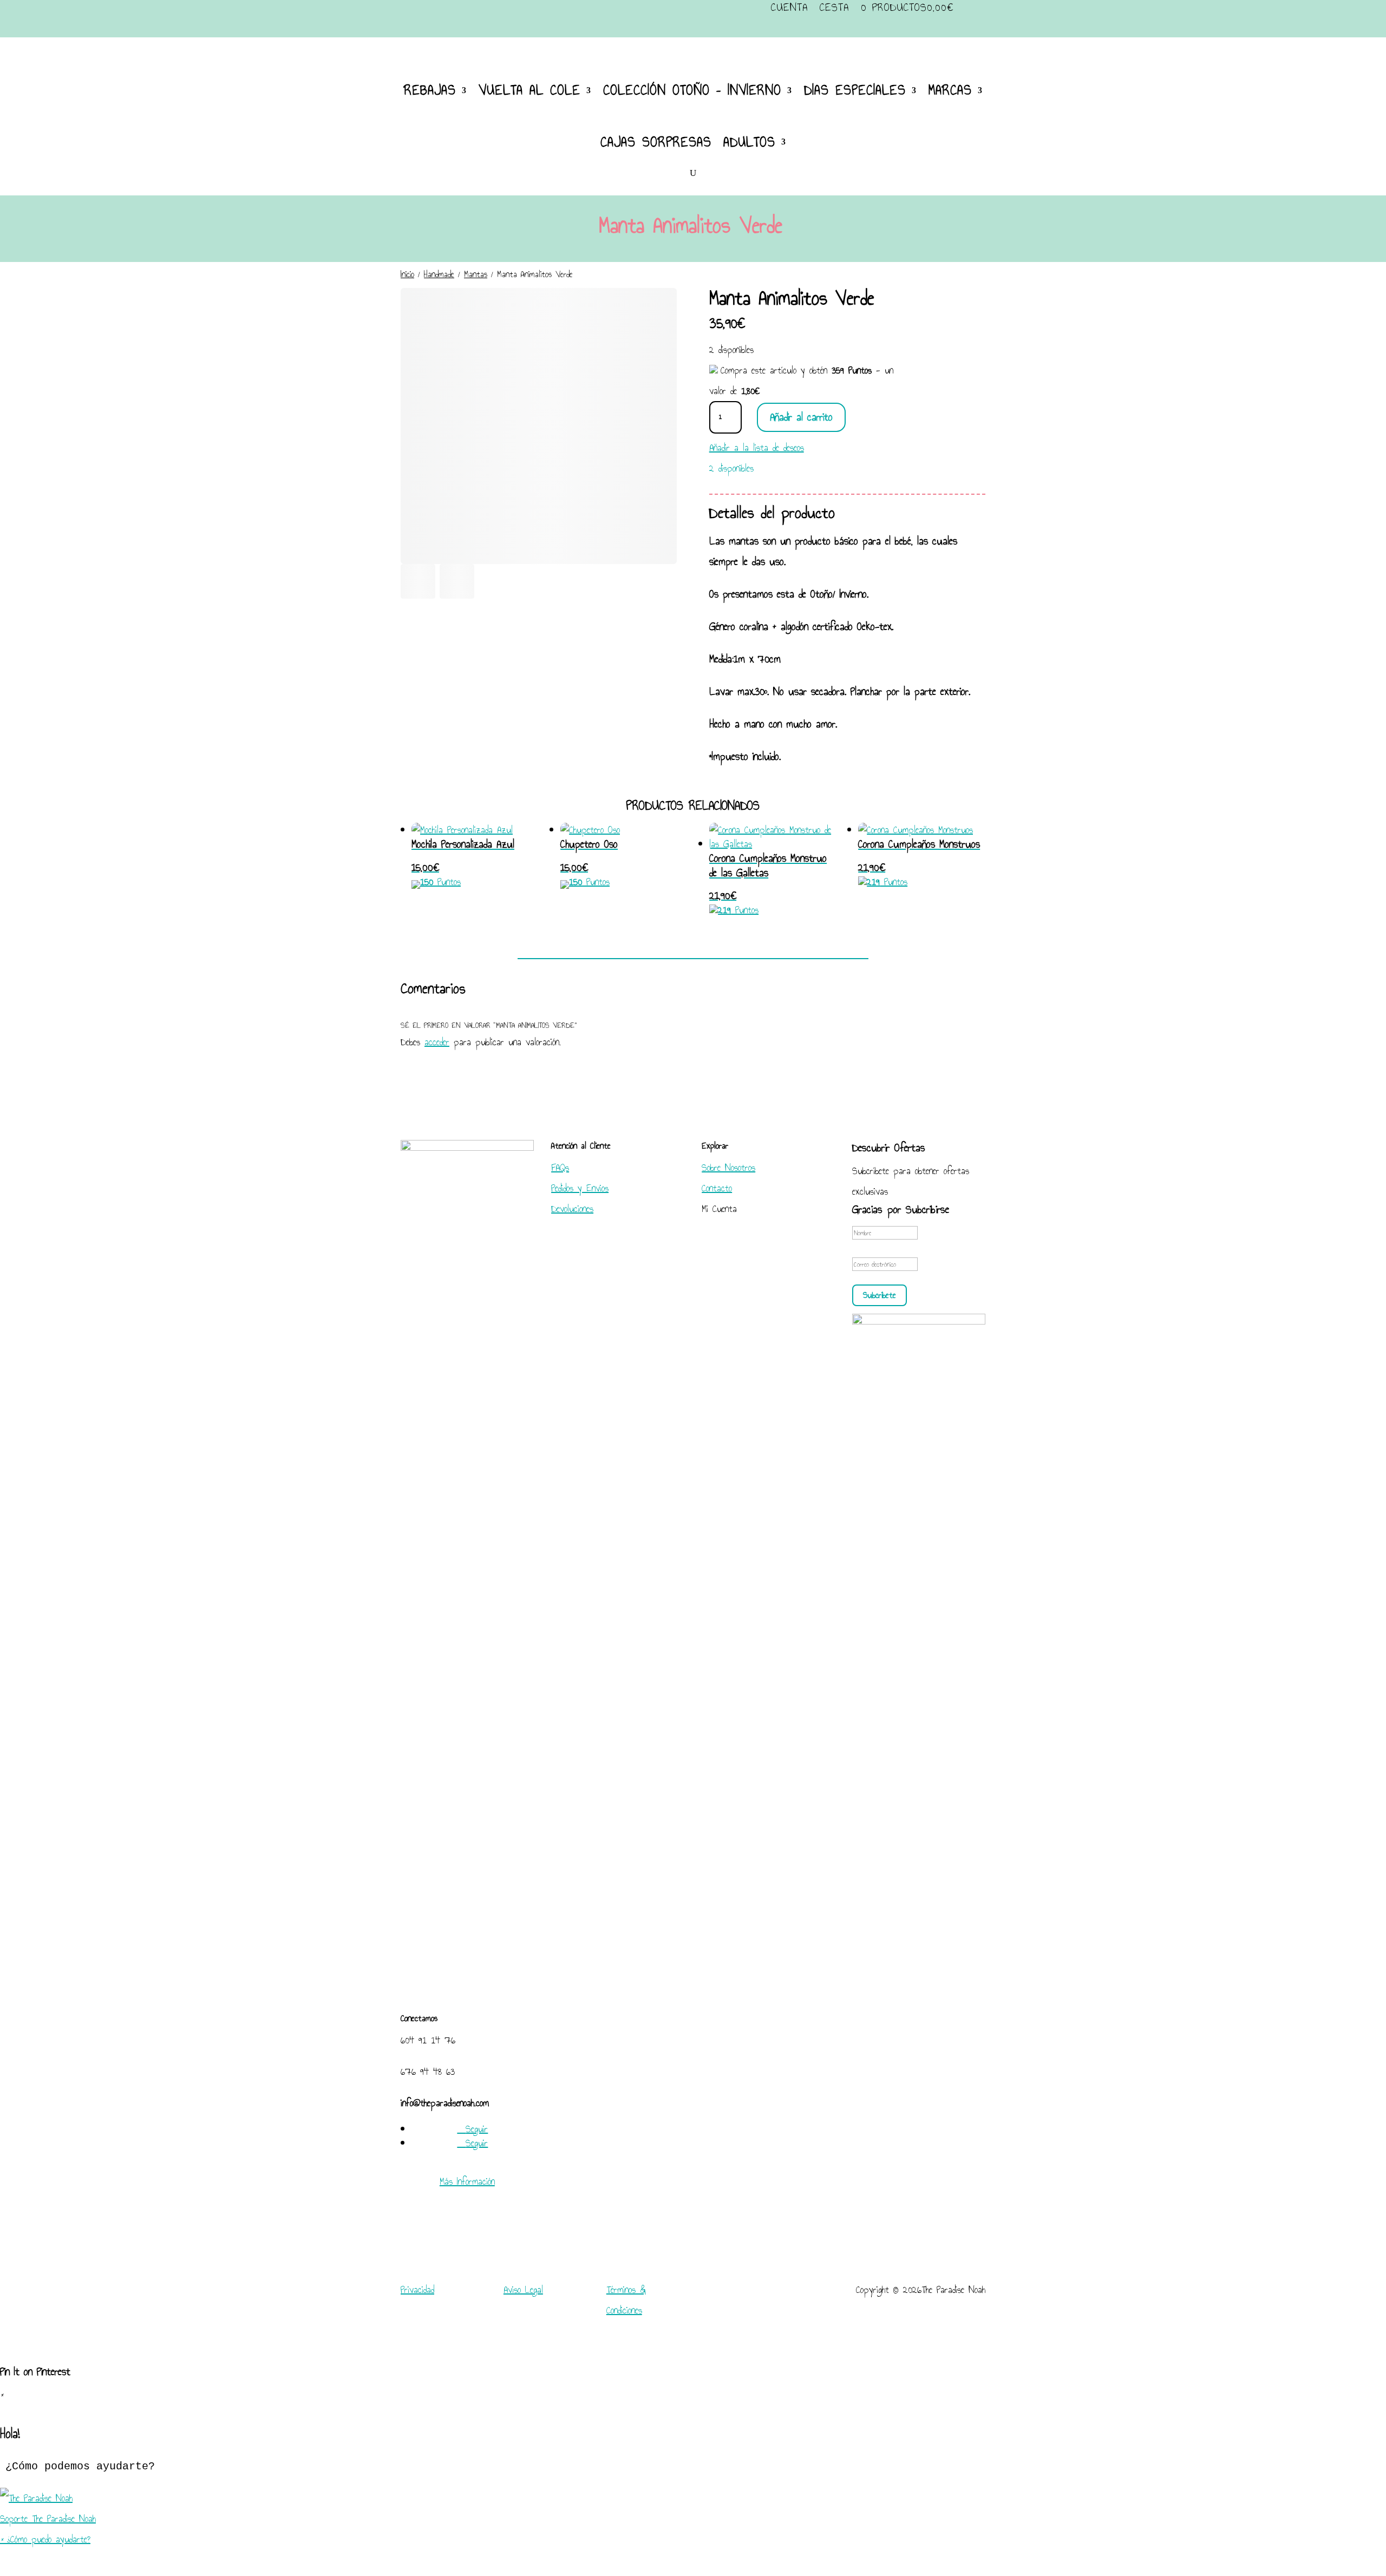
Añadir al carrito (801, 417)
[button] (693, 2508)
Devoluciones (572, 1209)
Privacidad (417, 2290)
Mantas (476, 274)
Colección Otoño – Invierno (692, 90)
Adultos (749, 142)
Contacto (717, 1188)
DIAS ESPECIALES (855, 90)
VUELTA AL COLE (529, 90)
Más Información (467, 2181)
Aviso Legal (523, 2290)
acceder (437, 1042)
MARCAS (950, 90)
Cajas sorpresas (656, 142)
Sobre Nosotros (728, 1168)
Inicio (407, 274)
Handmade (439, 274)
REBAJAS (430, 90)
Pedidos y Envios (580, 1188)
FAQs (560, 1168)
